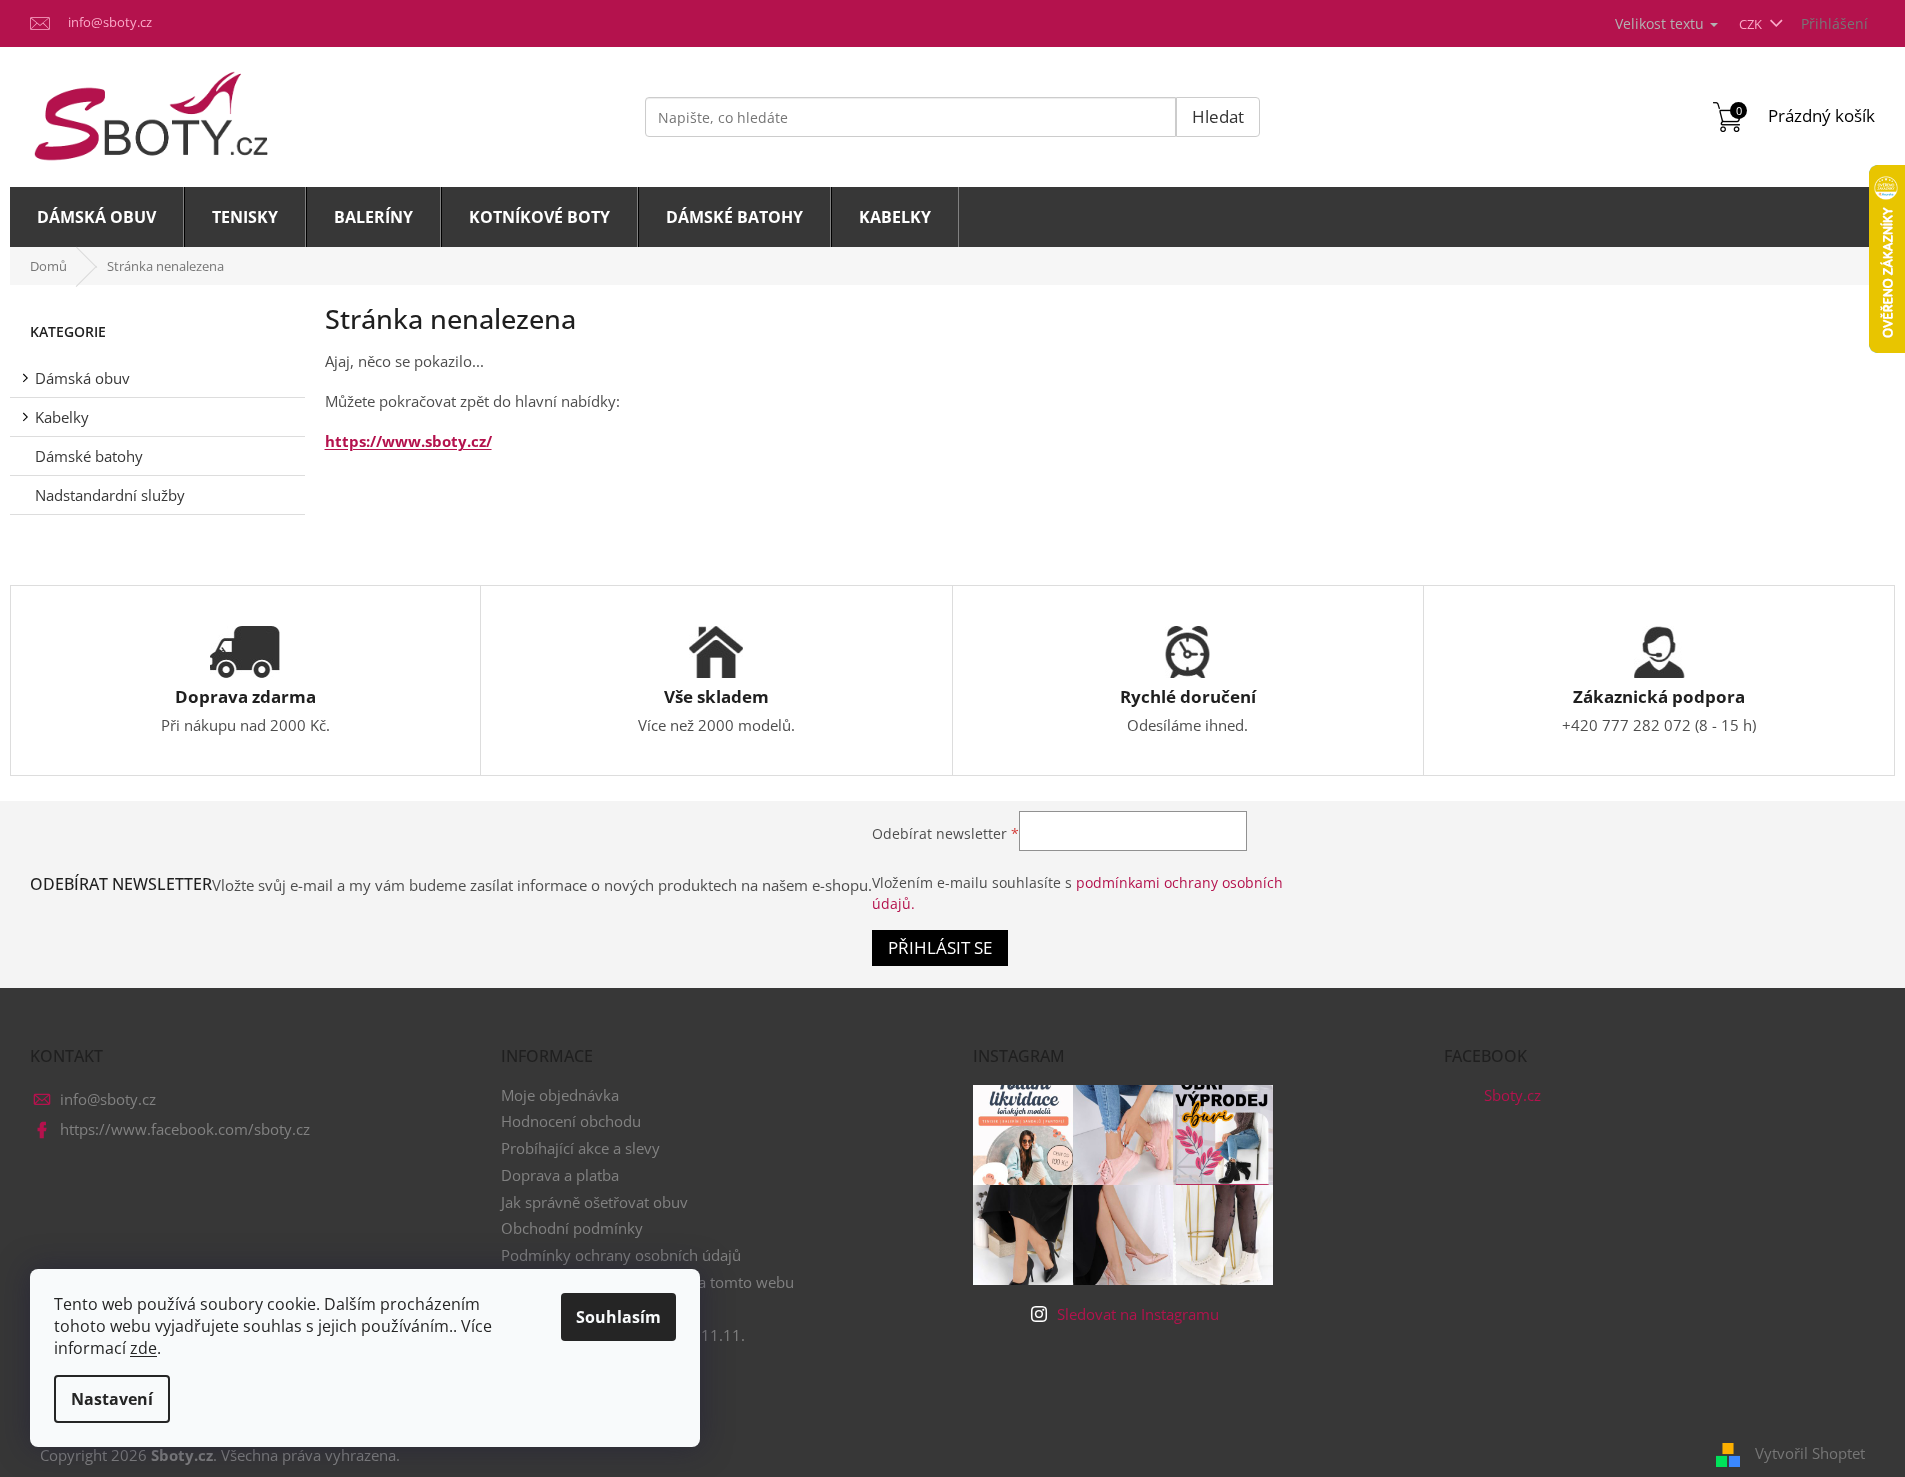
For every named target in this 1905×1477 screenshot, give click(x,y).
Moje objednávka (560, 1095)
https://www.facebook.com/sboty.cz (185, 1129)
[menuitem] (97, 217)
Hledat (1218, 116)
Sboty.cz (1512, 1095)
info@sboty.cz (108, 1099)
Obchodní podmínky (572, 1228)
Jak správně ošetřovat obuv (594, 1202)
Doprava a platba (560, 1175)
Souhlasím (618, 1317)
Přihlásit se (940, 947)
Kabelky (62, 417)
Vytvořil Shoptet (1810, 1453)
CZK (1752, 24)
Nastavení (112, 1399)
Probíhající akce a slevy (580, 1148)
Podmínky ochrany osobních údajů (621, 1255)
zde (143, 1348)
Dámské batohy (89, 456)
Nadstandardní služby (110, 495)
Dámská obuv (82, 378)
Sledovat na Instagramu (1138, 1314)
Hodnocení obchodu (571, 1121)
